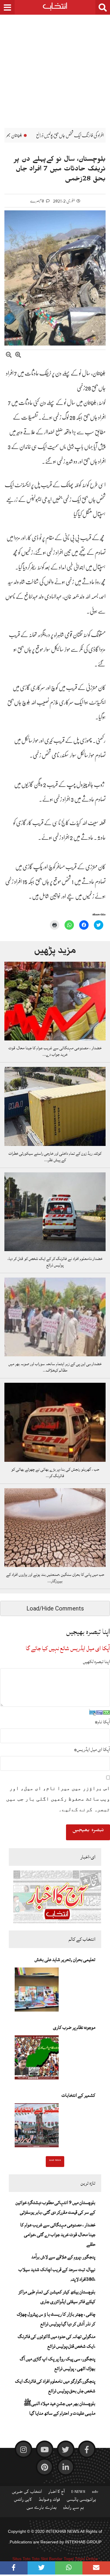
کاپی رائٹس (23, 2501)
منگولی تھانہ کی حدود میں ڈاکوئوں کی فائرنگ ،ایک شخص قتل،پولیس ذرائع (56, 2341)
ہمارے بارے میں (42, 2509)
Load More (55, 2161)
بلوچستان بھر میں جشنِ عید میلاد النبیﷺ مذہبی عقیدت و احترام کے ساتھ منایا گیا (59, 2408)
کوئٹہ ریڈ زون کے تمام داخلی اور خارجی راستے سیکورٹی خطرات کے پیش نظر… (55, 1157)
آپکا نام (102, 1722)
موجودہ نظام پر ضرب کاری (74, 2027)
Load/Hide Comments (55, 1608)
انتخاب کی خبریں (27, 2493)
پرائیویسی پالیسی (81, 2501)
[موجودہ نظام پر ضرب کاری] (37, 2059)
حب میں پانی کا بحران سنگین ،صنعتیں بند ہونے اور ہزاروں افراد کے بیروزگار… (55, 1578)
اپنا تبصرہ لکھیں (97, 1662)
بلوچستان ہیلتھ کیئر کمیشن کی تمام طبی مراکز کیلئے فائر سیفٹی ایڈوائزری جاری (57, 2297)
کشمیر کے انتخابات (78, 2095)
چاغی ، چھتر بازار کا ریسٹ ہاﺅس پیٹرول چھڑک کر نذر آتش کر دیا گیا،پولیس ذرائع (56, 2319)
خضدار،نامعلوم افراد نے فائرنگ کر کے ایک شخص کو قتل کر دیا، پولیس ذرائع (55, 1262)
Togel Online (86, 2559)
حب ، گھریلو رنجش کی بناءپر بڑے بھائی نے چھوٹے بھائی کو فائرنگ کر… (55, 1473)
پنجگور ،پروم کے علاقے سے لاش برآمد (63, 2257)
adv (95, 2493)
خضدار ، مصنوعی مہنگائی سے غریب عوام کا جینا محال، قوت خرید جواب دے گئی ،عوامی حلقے (58, 2235)
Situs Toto (21, 2559)
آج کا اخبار (57, 2493)
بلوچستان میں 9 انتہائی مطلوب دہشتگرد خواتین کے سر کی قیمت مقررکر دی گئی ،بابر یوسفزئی (55, 2207)
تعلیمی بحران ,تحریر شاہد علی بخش (65, 1960)
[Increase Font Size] (18, 356)
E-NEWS (78, 2493)
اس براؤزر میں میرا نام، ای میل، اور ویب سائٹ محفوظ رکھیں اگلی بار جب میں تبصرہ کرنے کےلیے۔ (58, 1799)
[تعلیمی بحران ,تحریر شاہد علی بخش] (37, 1991)
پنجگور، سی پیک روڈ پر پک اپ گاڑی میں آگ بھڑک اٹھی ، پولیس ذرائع (57, 2364)
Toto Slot (40, 2559)
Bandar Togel (61, 2559)
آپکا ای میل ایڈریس (92, 1749)
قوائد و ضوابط (49, 2501)
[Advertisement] (55, 67)
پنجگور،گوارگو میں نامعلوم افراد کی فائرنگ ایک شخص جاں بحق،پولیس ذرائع (55, 2386)
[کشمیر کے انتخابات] (37, 2127)
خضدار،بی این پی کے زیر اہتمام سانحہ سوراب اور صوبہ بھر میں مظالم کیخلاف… (55, 1367)
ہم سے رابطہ (73, 2509)
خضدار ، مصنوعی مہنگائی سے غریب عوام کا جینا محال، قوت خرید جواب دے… (55, 1051)
